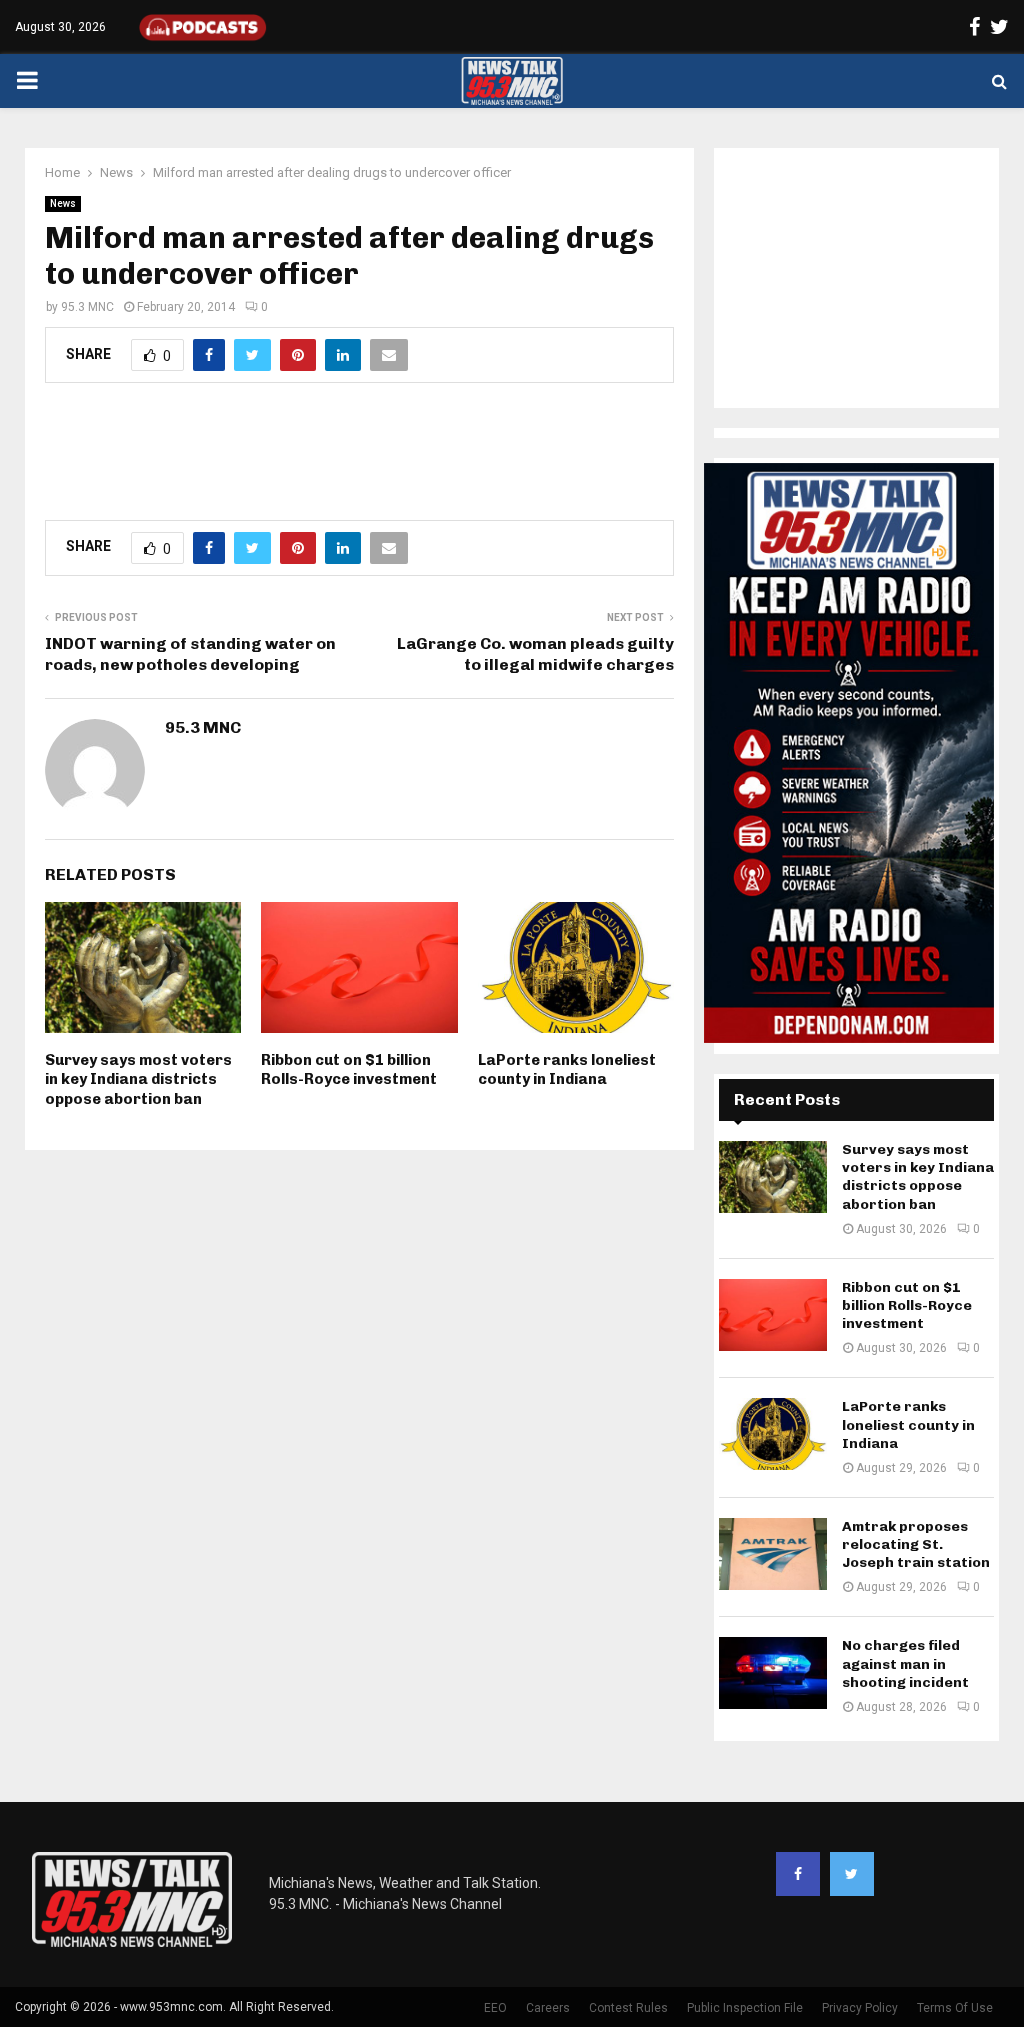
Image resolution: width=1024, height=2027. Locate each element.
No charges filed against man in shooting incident (905, 1663)
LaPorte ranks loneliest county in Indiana (567, 1070)
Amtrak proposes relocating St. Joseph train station (916, 1544)
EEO (495, 2008)
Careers (548, 2008)
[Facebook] (798, 1874)
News (63, 203)
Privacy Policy (860, 2008)
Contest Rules (628, 2008)
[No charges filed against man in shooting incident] (773, 1673)
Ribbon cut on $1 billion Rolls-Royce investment (349, 1070)
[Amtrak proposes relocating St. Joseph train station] (773, 1554)
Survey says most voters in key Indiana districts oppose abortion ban (138, 1079)
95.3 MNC (87, 307)
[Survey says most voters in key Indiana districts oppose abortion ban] (773, 1177)
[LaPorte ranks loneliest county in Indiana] (773, 1434)
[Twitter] (852, 1874)
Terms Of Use (955, 2008)
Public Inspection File (745, 2008)
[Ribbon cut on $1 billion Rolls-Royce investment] (773, 1315)
